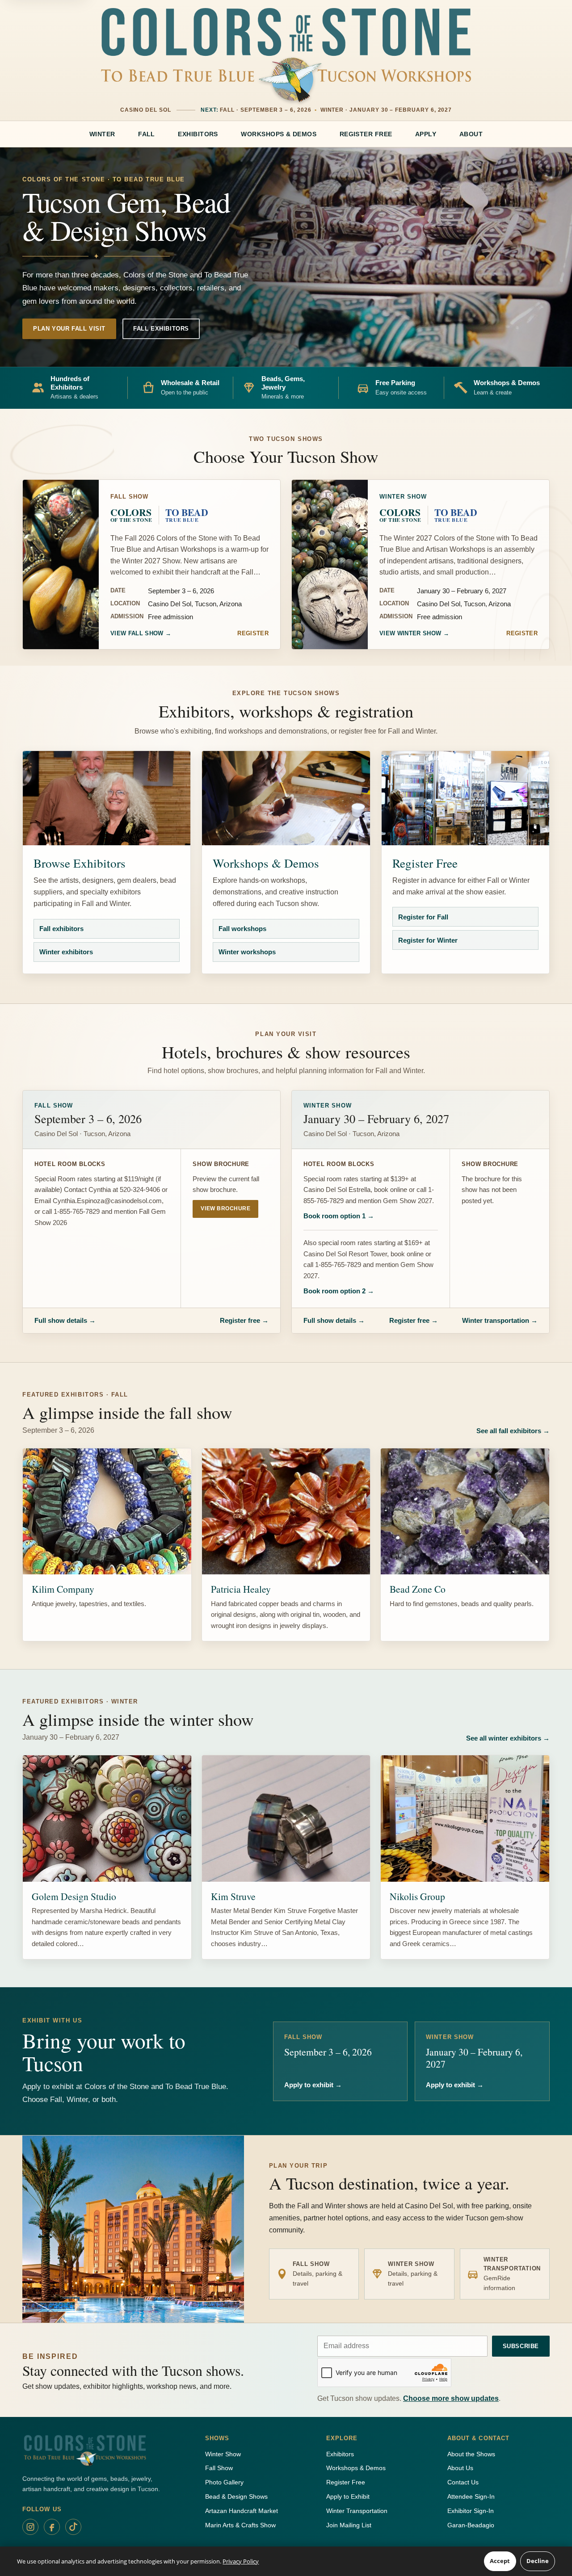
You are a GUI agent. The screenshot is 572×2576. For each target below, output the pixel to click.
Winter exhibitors (63, 955)
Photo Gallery (224, 2482)
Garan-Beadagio (471, 2525)
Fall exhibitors (59, 932)
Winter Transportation (357, 2511)
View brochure (225, 1208)
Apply (426, 134)
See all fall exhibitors (513, 1431)
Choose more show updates (451, 2398)
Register (253, 633)
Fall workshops (240, 932)
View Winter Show (414, 633)
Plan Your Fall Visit (69, 329)
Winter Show (223, 2454)
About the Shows (471, 2454)
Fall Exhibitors (161, 329)
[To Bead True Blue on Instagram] (30, 2527)
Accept (500, 2561)
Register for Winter (425, 943)
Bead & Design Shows (236, 2496)
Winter (102, 134)
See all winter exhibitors (508, 1738)
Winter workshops (244, 955)
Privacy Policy (241, 2561)
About (471, 134)
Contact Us (463, 2482)
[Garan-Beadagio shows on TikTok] (73, 2527)
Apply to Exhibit (348, 2496)
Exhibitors (198, 134)
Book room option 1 (339, 1216)
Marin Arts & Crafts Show (240, 2525)
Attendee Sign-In (471, 2496)
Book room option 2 (339, 1291)
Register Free (366, 134)
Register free (244, 1320)
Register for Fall (420, 920)
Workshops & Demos (279, 134)
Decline (538, 2561)
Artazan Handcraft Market (242, 2511)
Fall (147, 134)
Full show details (65, 1320)
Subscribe (521, 2346)
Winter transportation (500, 1320)
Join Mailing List (349, 2525)
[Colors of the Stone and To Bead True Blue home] (286, 55)
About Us (460, 2468)
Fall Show (219, 2468)
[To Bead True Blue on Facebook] (52, 2527)
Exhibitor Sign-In (471, 2511)
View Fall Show (141, 633)
